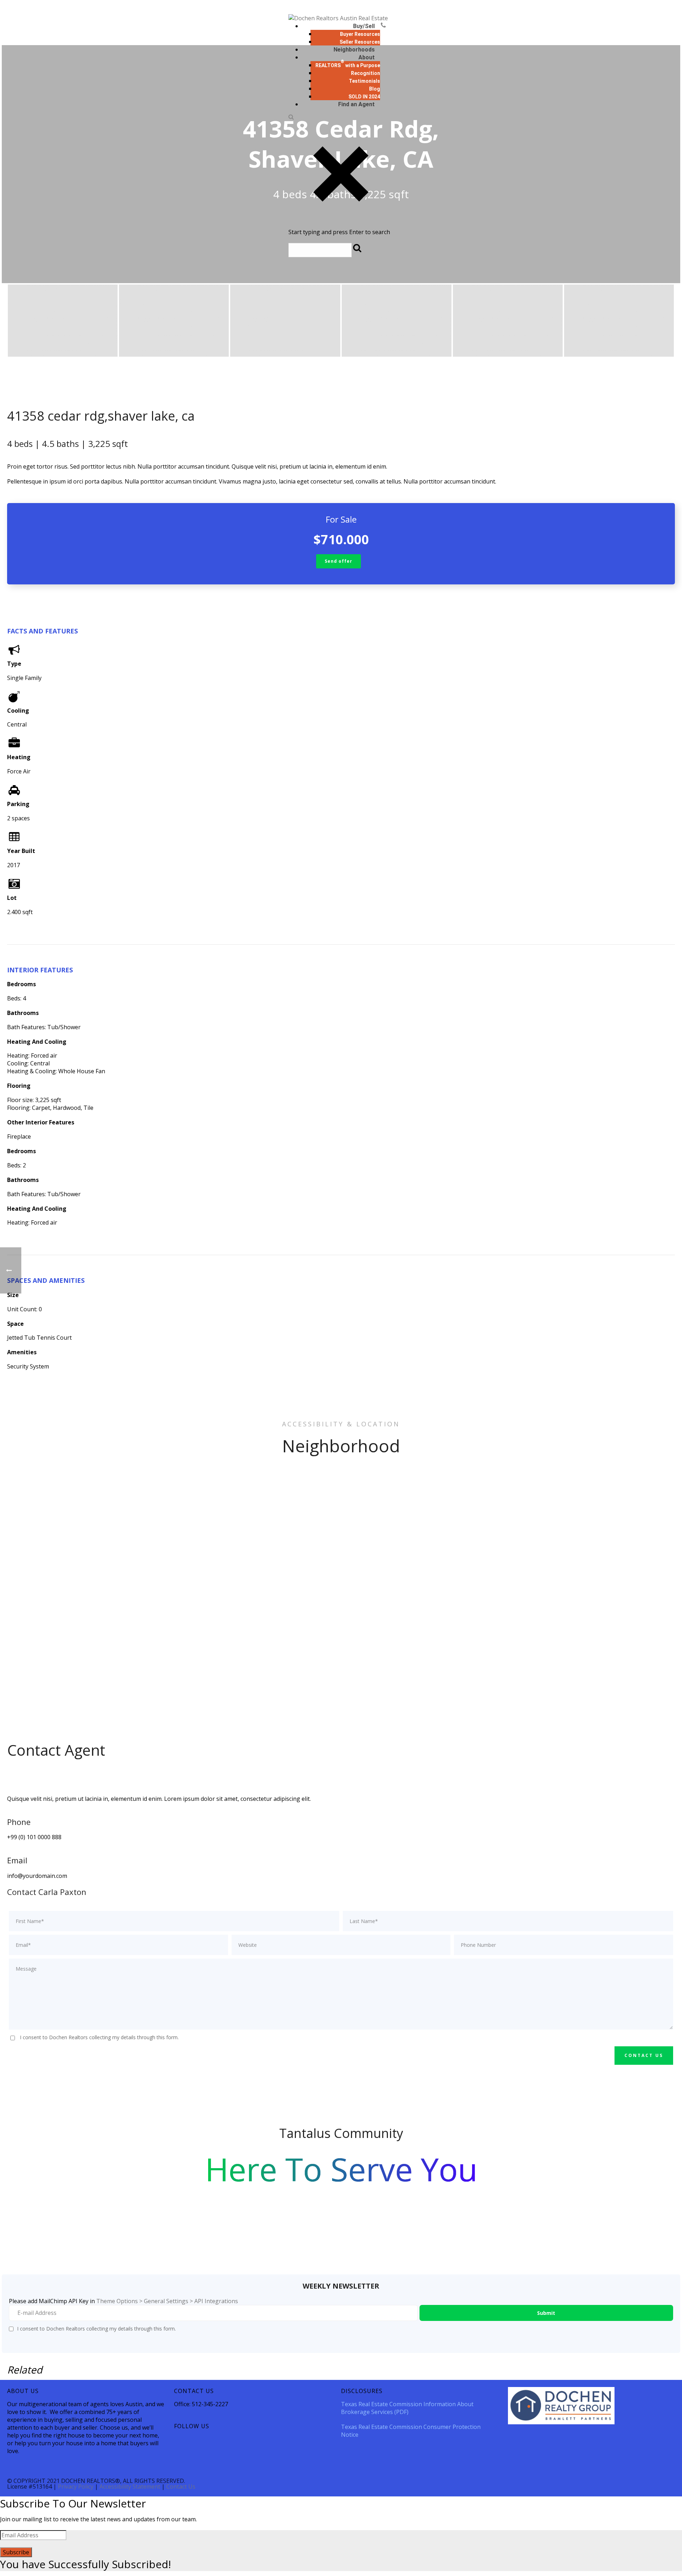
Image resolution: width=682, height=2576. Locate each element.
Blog (375, 89)
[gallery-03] (285, 321)
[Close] (341, 224)
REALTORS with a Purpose (348, 65)
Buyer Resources (360, 34)
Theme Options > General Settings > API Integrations (167, 2301)
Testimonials (364, 81)
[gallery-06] (619, 321)
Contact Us (181, 2486)
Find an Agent (356, 104)
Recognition (366, 73)
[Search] (291, 118)
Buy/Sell (364, 26)
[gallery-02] (174, 321)
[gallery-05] (508, 321)
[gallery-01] (63, 321)
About (367, 57)
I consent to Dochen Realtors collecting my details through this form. (99, 2037)
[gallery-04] (397, 321)
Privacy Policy (76, 2486)
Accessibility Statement (130, 2486)
